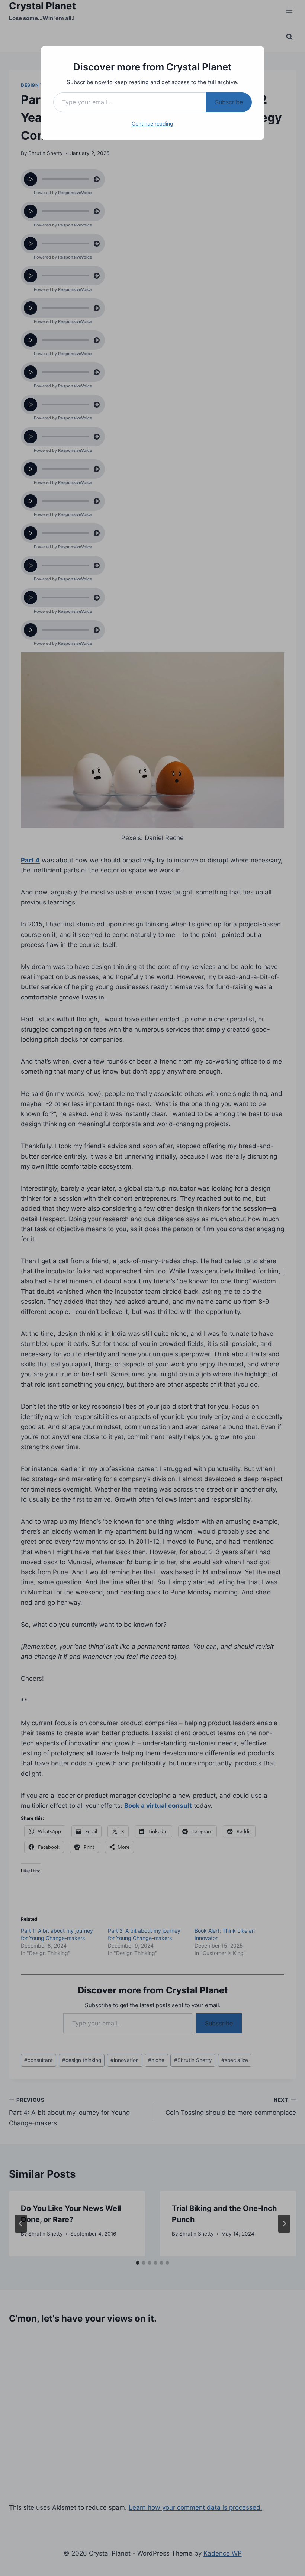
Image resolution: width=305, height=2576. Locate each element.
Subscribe (229, 102)
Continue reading (152, 123)
